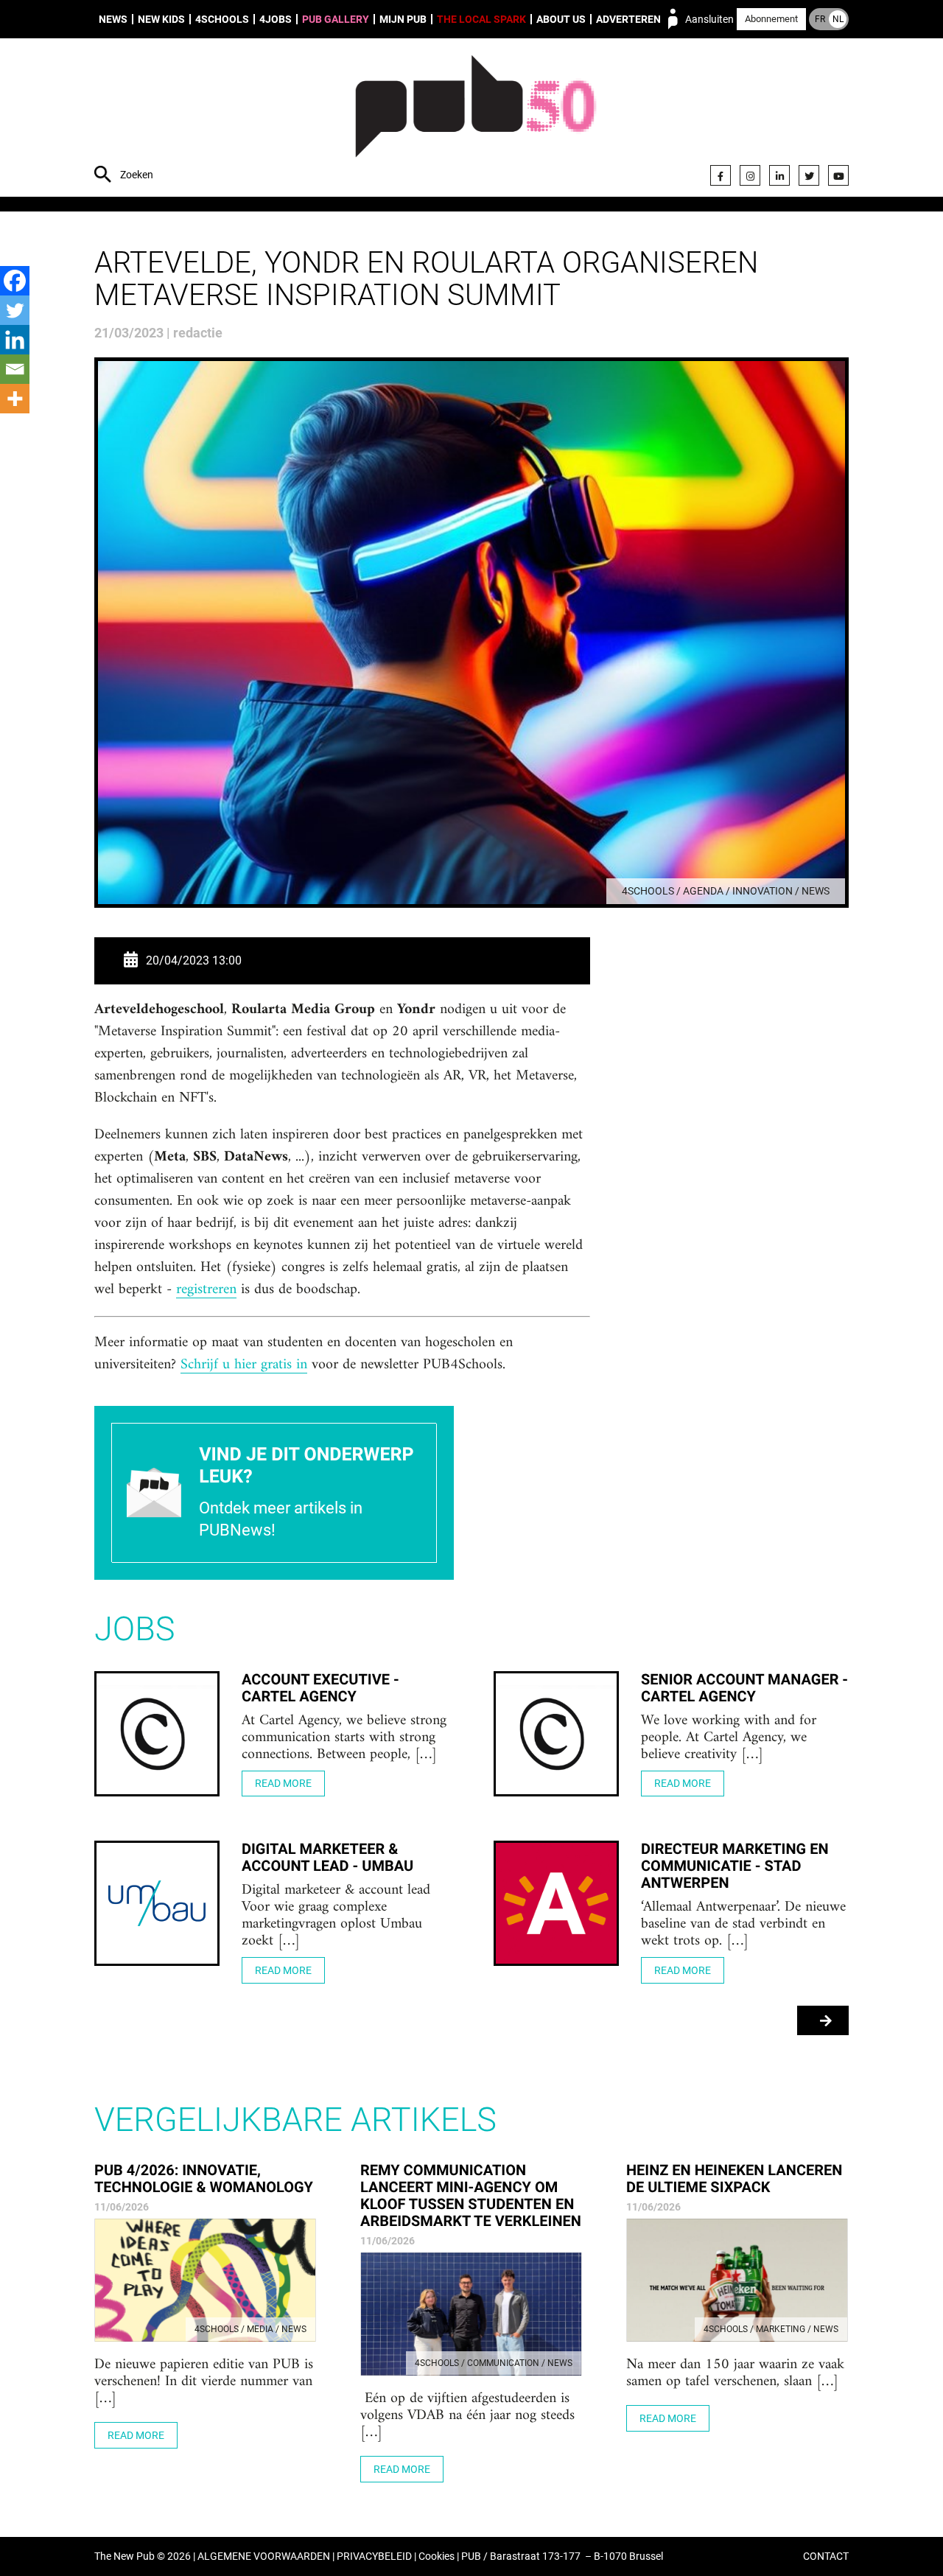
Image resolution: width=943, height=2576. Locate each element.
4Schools (222, 19)
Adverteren (628, 19)
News (113, 19)
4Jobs (276, 19)
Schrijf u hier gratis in (244, 1365)
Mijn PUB (403, 19)
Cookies (437, 2556)
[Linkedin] (15, 340)
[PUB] (476, 119)
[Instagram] (750, 175)
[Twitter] (809, 175)
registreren (206, 1290)
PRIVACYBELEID (374, 2556)
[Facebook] (721, 175)
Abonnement (771, 19)
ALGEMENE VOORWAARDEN (264, 2556)
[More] (15, 399)
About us (561, 19)
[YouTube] (838, 175)
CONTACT (826, 2556)
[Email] (15, 369)
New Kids (161, 19)
